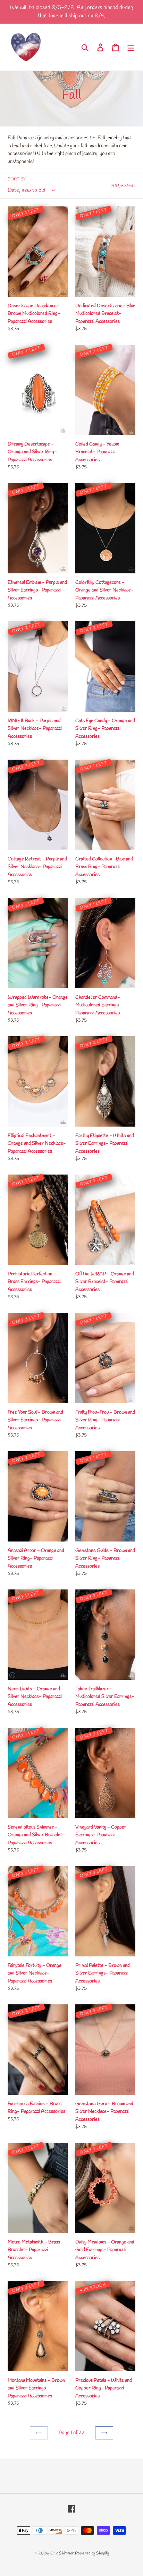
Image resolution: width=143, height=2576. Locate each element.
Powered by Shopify (92, 2553)
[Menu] (131, 47)
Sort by (17, 179)
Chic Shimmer (62, 2553)
